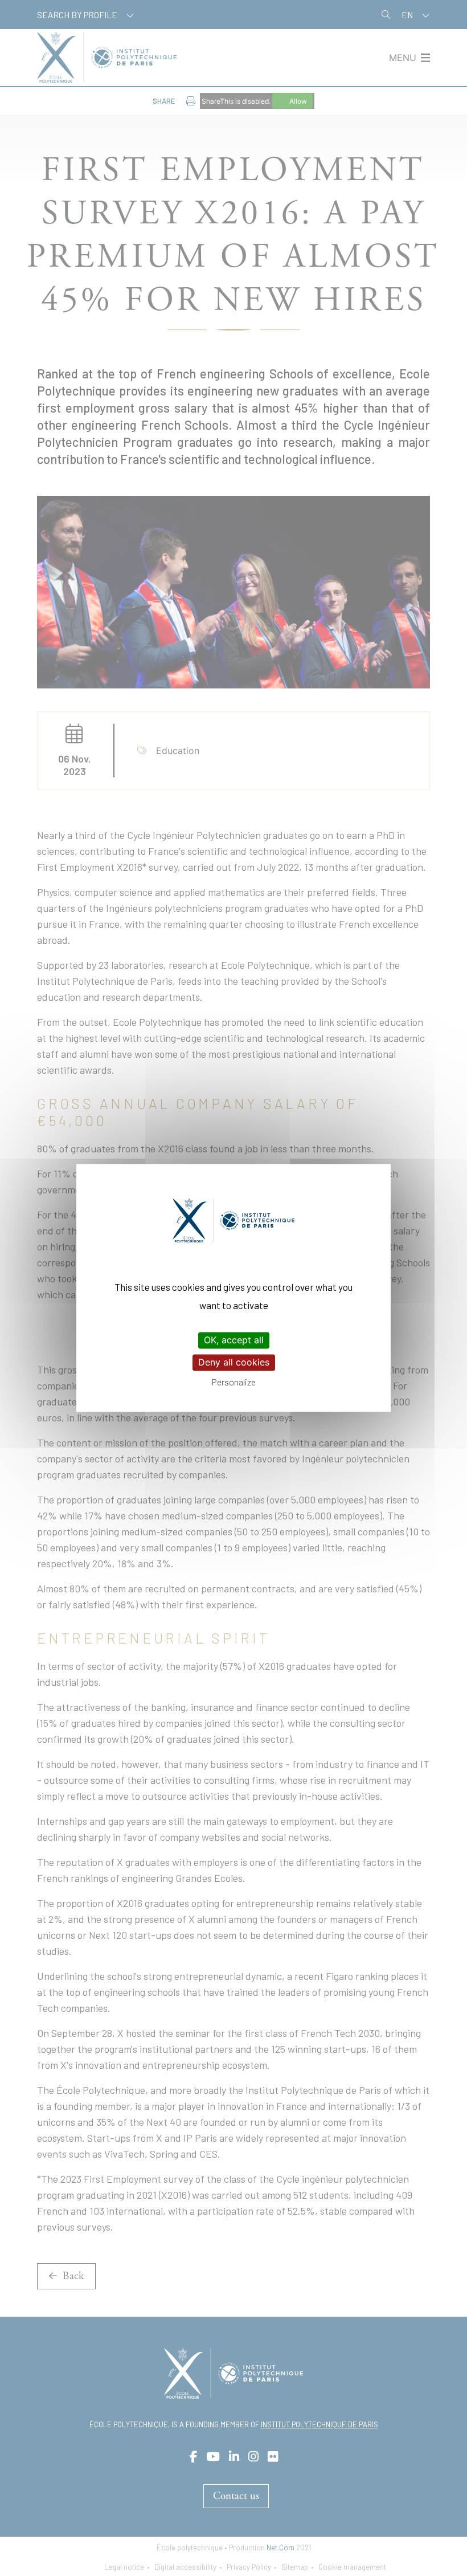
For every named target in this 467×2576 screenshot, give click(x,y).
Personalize (234, 1382)
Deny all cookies (234, 1362)
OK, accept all (234, 1340)
